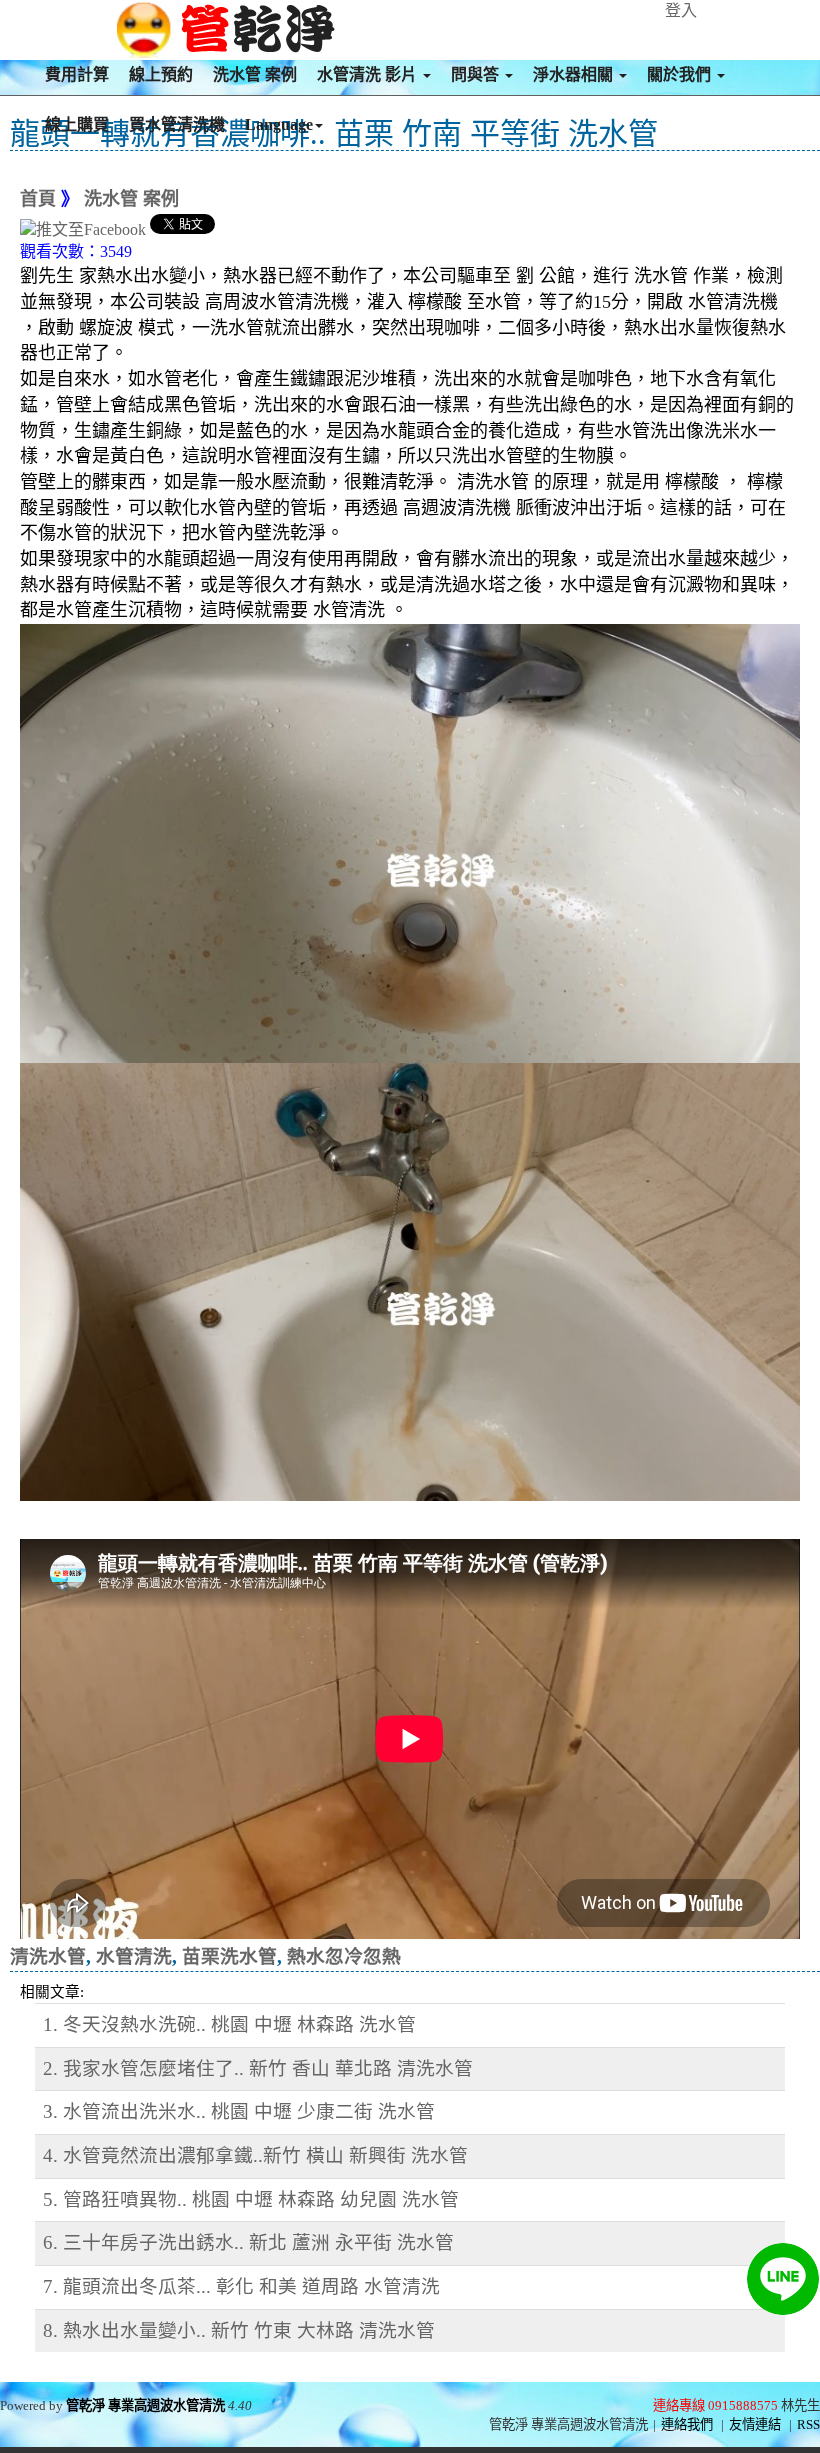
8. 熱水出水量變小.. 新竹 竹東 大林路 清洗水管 (239, 2330)
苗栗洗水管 (229, 1956)
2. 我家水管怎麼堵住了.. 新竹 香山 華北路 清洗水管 (258, 2068)
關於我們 (681, 74)
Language (279, 124)
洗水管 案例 (255, 74)
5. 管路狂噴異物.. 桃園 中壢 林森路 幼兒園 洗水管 (251, 2199)
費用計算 (77, 74)
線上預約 (161, 74)
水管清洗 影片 (369, 74)
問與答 (477, 74)
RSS (808, 2424)
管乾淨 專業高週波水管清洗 (145, 2405)
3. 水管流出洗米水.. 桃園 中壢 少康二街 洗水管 (239, 2111)
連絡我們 (687, 2424)
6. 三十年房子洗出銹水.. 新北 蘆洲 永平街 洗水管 (248, 2242)
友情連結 (755, 2424)
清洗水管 (48, 1956)
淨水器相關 (575, 74)
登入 (681, 10)
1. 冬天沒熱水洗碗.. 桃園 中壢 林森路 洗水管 (229, 2024)
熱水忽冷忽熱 (344, 1956)
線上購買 (77, 124)
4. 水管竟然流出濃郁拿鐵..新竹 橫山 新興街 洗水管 (255, 2155)
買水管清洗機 (177, 124)
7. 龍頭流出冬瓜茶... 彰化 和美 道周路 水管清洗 (241, 2286)
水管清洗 (134, 1956)
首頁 (38, 199)
